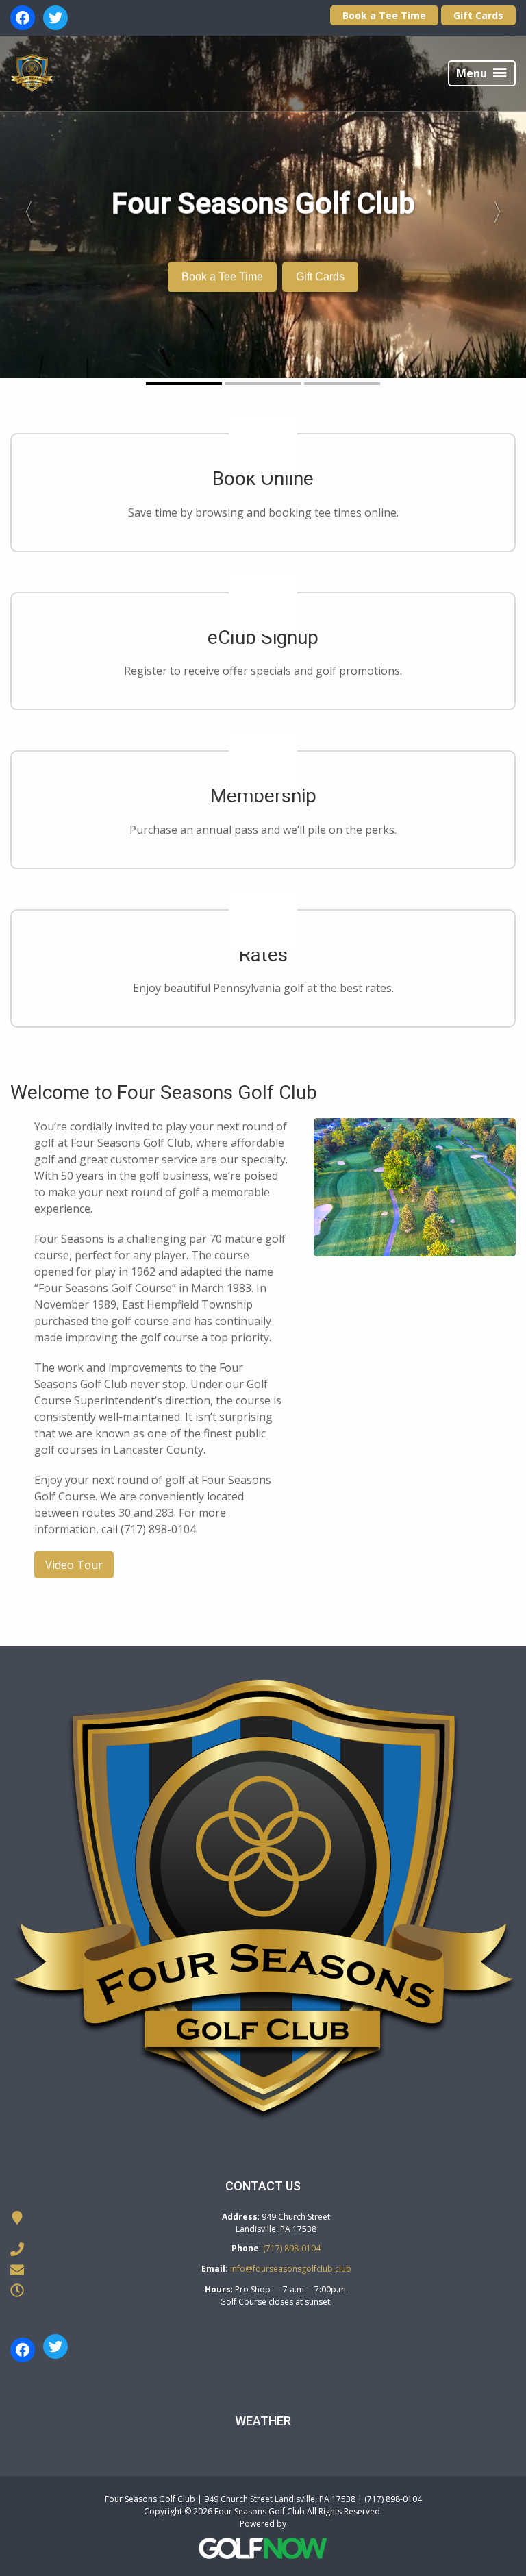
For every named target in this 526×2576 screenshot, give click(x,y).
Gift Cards (478, 15)
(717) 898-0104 (292, 2248)
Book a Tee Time (384, 15)
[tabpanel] (263, 207)
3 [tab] (342, 384)
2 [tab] (263, 384)
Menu (472, 73)
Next (503, 207)
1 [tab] (184, 384)
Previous (23, 207)
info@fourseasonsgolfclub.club (291, 2269)
